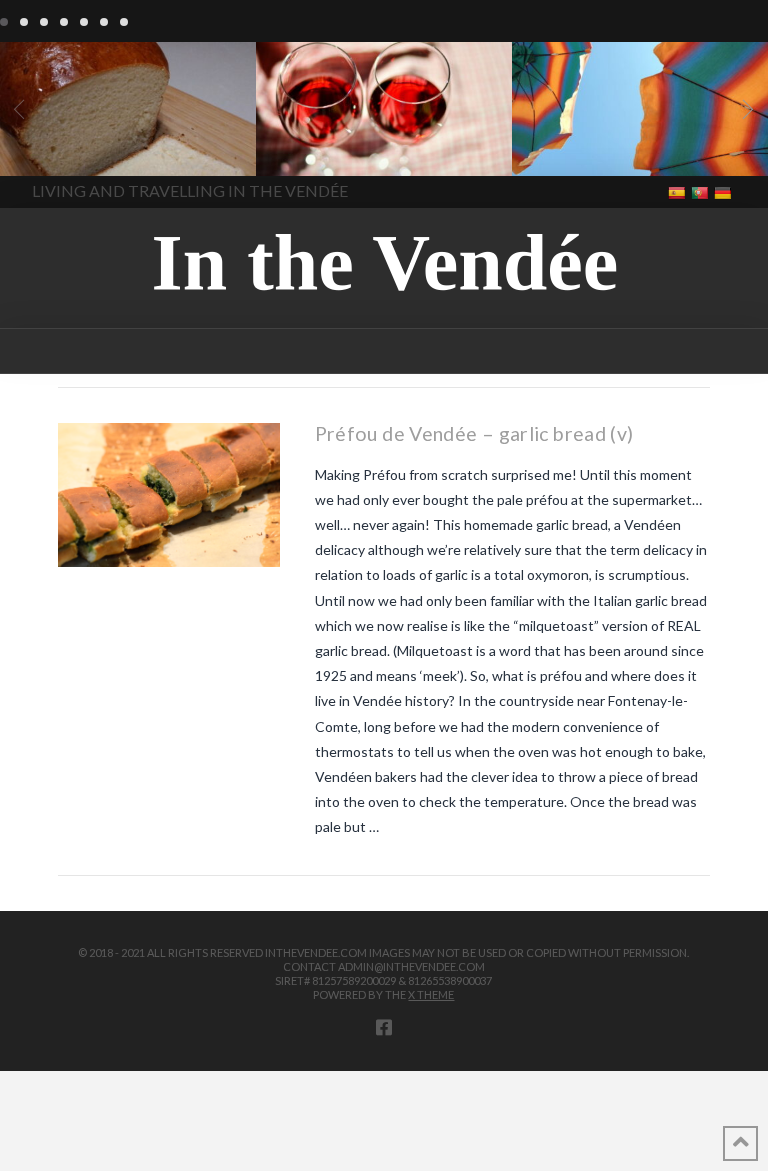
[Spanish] (678, 191)
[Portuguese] (701, 191)
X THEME (431, 994)
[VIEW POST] (169, 495)
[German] (724, 191)
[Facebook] (384, 1027)
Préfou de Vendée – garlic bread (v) (474, 433)
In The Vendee (73, 147)
